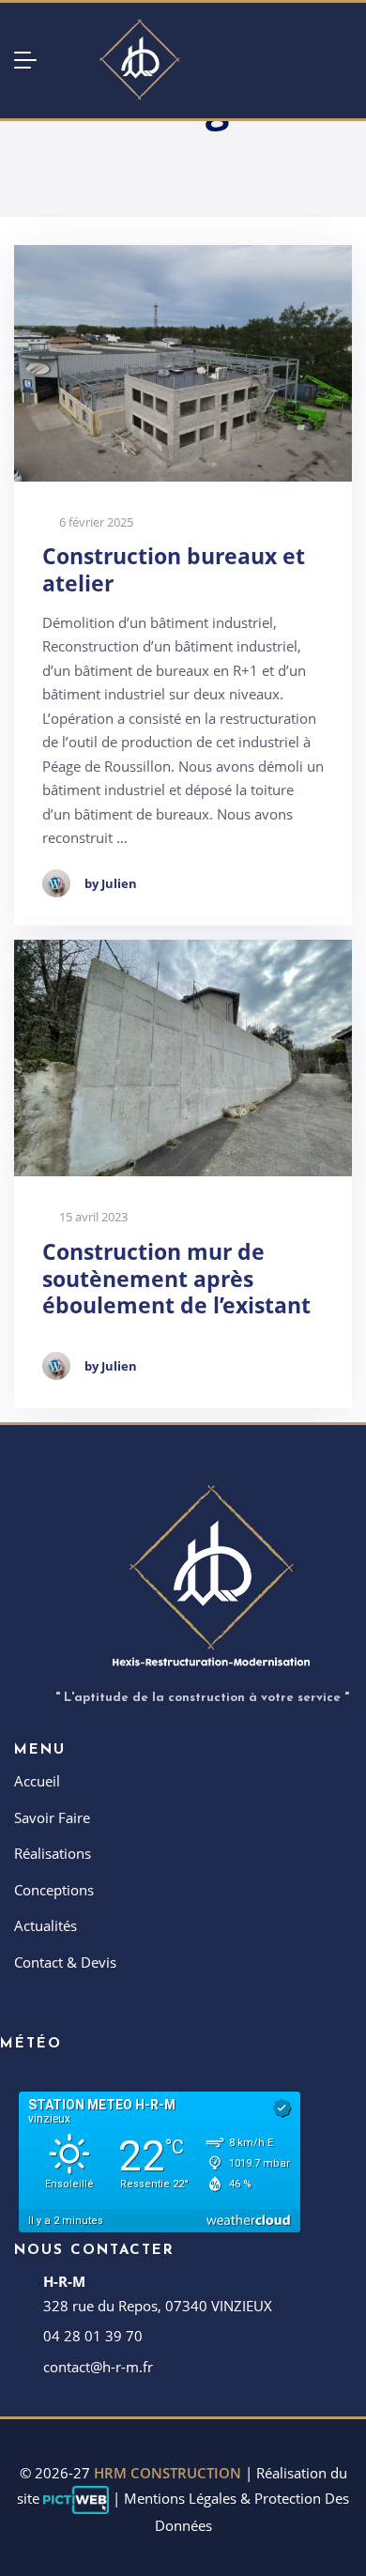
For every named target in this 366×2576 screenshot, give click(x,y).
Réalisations (53, 1853)
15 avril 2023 (92, 1217)
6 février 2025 (95, 522)
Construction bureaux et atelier (174, 570)
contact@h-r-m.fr (98, 2367)
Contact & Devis (65, 1962)
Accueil (37, 1781)
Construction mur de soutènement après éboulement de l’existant (176, 1279)
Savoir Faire (52, 1817)
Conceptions (54, 1890)
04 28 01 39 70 (93, 2336)
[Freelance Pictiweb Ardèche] (76, 2498)
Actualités (46, 1925)
